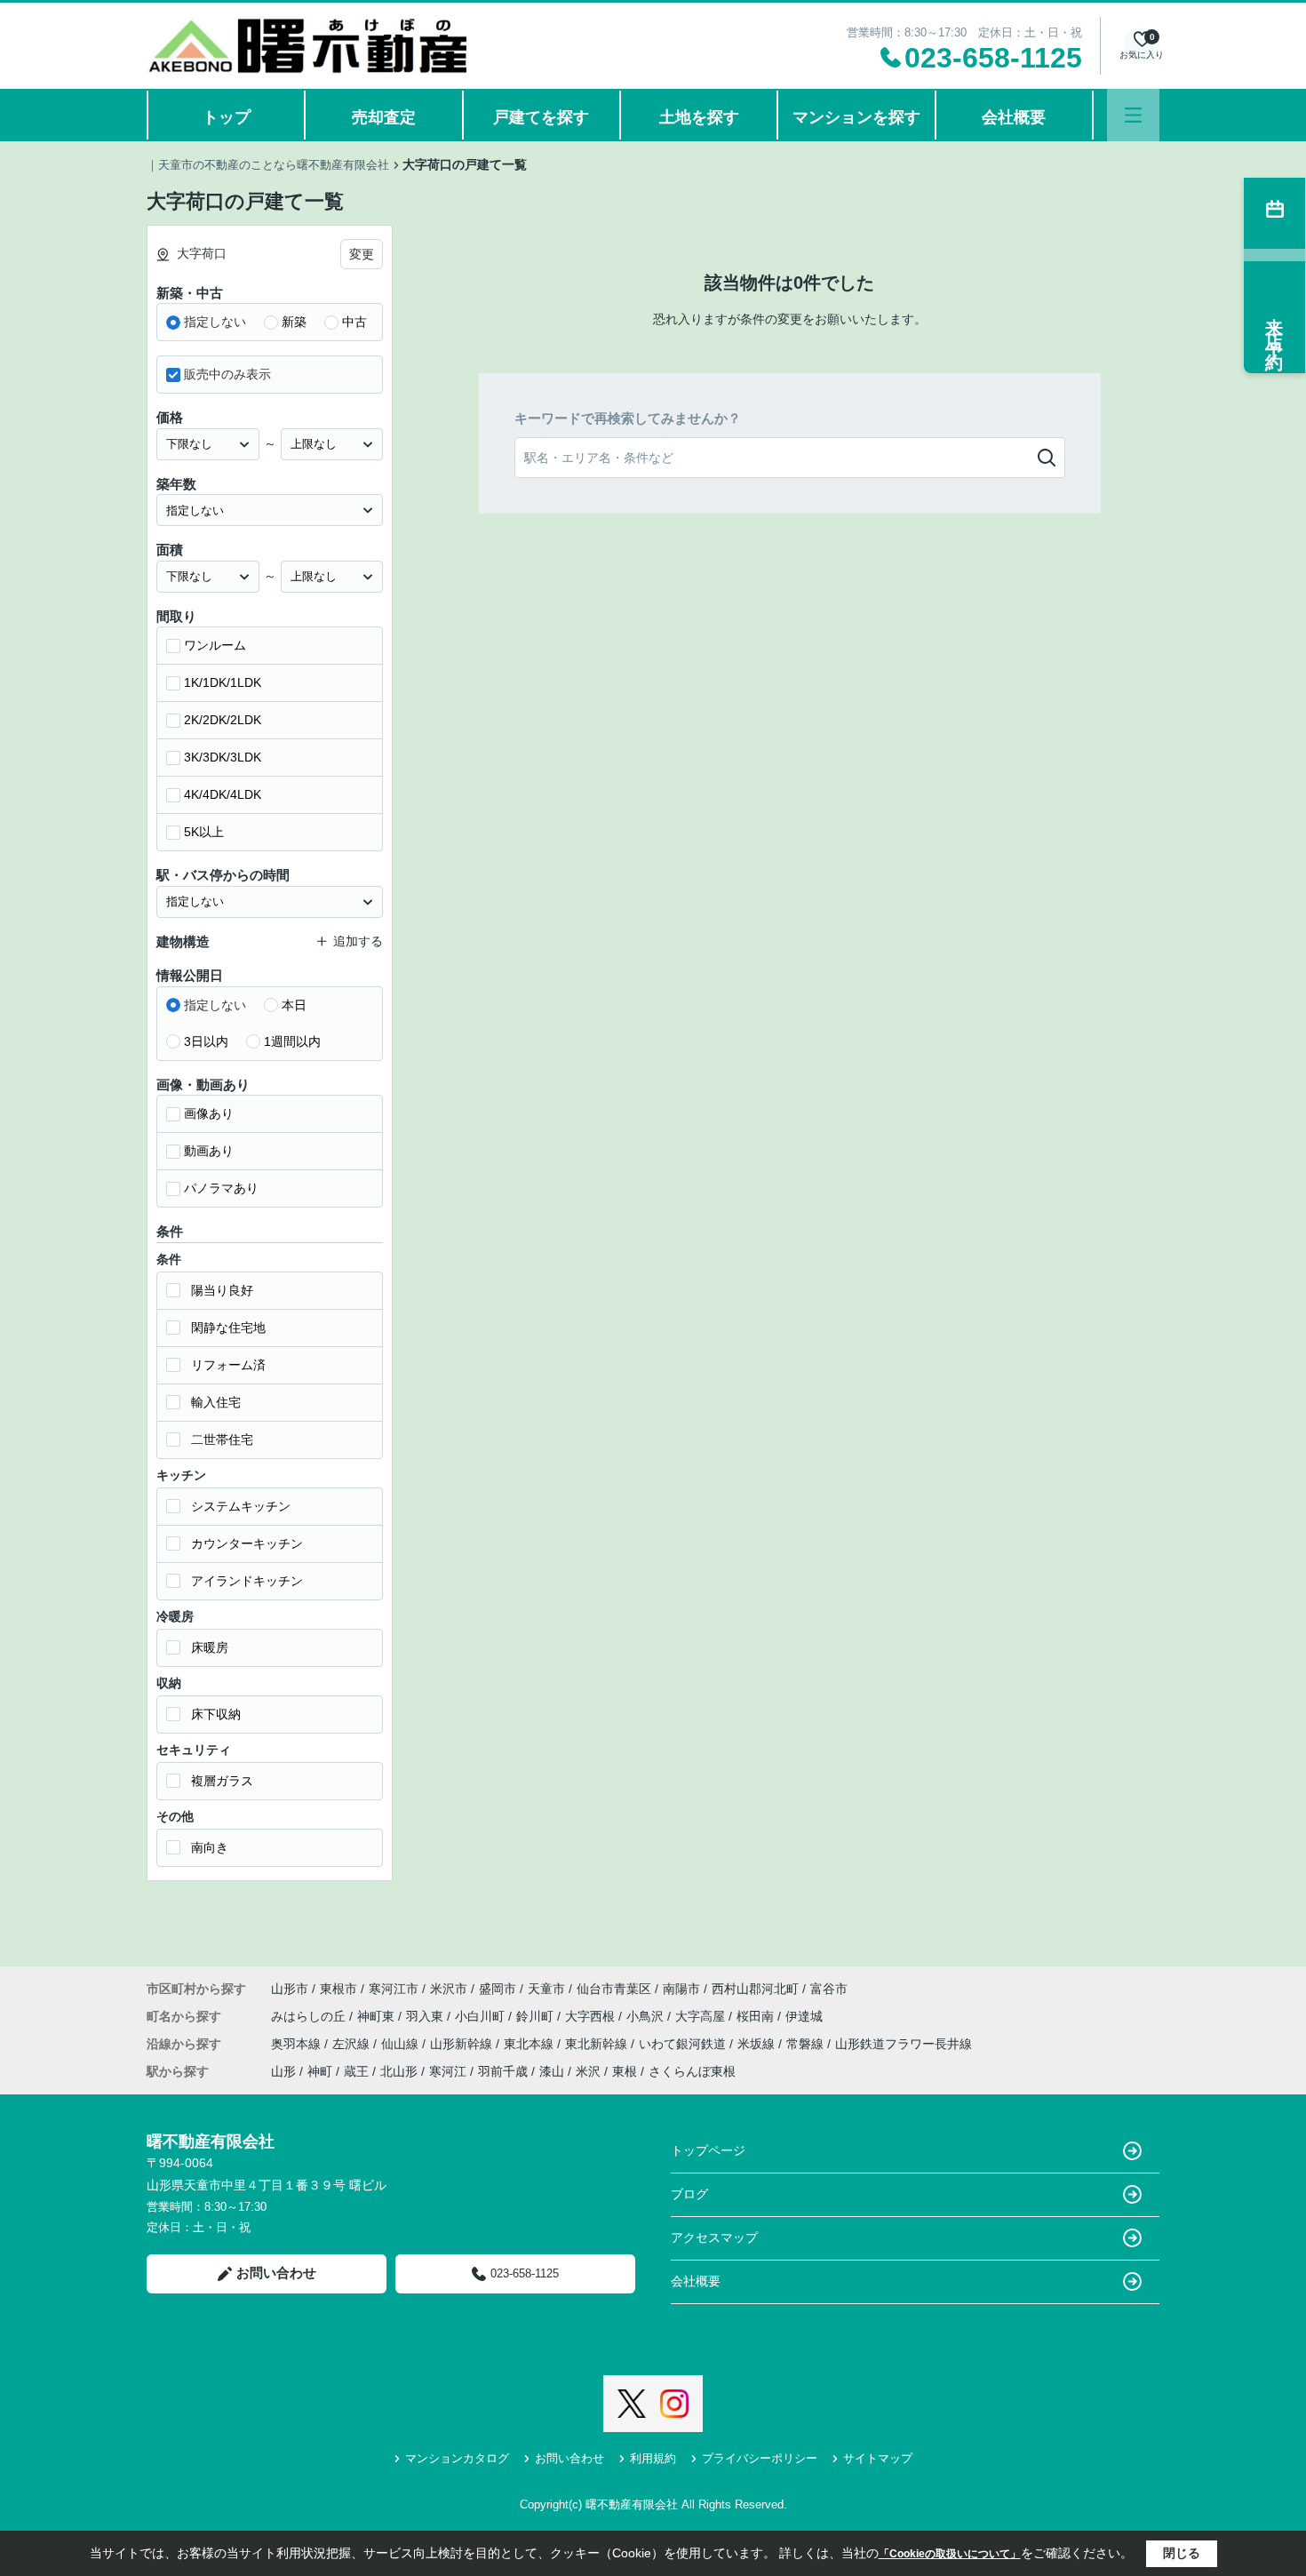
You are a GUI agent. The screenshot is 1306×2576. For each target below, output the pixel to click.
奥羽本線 (298, 2044)
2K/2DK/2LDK (223, 720)
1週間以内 (292, 1041)
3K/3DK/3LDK (223, 757)
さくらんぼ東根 (692, 2071)
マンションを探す (856, 117)
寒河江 (448, 2071)
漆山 (552, 2071)
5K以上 (204, 832)
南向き (210, 1847)
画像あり (209, 1113)
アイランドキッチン (247, 1581)
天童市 (546, 1989)
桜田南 (757, 2016)
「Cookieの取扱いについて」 (950, 2554)
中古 (354, 322)
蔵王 (356, 2071)
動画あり (209, 1151)
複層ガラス (222, 1781)
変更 (362, 254)
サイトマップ (878, 2458)
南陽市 (681, 1989)
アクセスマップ (714, 2237)
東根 (625, 2071)
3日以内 (206, 1041)
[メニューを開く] (1133, 115)
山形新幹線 (463, 2044)
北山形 (399, 2071)
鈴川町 (537, 2016)
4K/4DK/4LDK (223, 794)
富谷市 (829, 1989)
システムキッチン (241, 1506)
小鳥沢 (647, 2016)
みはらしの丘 (310, 2016)
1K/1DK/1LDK (223, 682)
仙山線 (402, 2044)
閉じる (1182, 2553)
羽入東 (426, 2016)
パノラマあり (221, 1188)
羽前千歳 (503, 2071)
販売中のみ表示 (227, 374)
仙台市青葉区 (614, 1989)
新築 (294, 322)
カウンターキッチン (247, 1543)
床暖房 (210, 1647)
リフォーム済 (228, 1365)
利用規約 (653, 2458)
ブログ (689, 2194)
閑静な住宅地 (228, 1328)
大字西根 (592, 2016)
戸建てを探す (541, 117)
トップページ (708, 2150)
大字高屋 (702, 2016)
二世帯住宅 (222, 1440)
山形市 (290, 1989)
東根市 (338, 1989)
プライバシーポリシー (760, 2458)
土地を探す (699, 117)
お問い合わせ (276, 2273)
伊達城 (804, 2016)
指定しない (215, 322)
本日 (294, 1005)
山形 (283, 2071)
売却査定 (384, 117)
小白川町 (482, 2016)
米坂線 (758, 2044)
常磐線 (807, 2044)
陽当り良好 (222, 1290)
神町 (320, 2071)
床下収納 (216, 1714)
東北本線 (530, 2044)
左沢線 (353, 2044)
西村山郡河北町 (755, 1989)
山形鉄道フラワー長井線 (904, 2044)
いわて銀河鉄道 (684, 2044)
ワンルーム (215, 645)
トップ (227, 117)
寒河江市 (394, 1989)
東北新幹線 (598, 2044)
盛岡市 (498, 1989)
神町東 (378, 2016)
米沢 (588, 2071)
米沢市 (449, 1989)
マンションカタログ (457, 2458)
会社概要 (1014, 117)
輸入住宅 (216, 1402)
